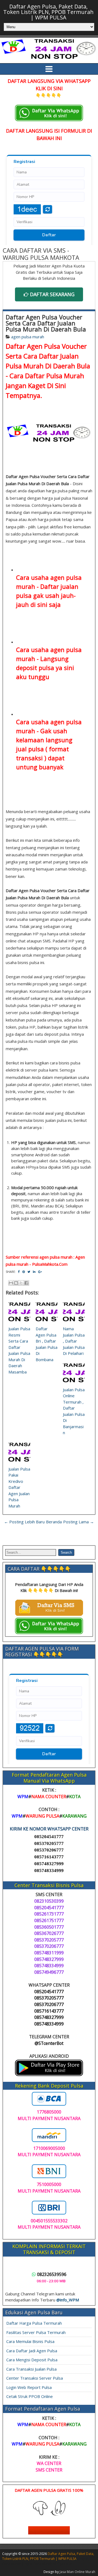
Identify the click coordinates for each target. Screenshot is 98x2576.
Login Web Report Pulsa (29, 2387)
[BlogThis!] (16, 1283)
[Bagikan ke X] (21, 1283)
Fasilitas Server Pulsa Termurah (36, 2332)
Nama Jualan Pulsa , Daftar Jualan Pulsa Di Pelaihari (74, 1341)
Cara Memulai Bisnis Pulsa (30, 2341)
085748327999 (49, 1864)
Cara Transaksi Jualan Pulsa (31, 2369)
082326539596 (52, 2274)
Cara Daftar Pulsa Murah (47, 376)
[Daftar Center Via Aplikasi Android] (49, 2074)
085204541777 (49, 1837)
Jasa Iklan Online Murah (77, 2572)
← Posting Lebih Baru (24, 1522)
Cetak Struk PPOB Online (30, 2396)
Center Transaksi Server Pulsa (35, 2378)
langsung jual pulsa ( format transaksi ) (44, 749)
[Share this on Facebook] (19, 1272)
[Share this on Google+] (40, 1272)
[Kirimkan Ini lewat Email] (11, 1283)
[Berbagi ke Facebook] (26, 1283)
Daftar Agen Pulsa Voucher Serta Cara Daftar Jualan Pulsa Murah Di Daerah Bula (46, 323)
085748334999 (49, 1871)
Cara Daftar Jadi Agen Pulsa (32, 2351)
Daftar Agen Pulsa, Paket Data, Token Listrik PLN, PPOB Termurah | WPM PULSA (48, 12)
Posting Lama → (79, 1522)
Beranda (54, 1522)
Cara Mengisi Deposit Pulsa (32, 2360)
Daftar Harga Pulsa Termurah (34, 2323)
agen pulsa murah (28, 337)
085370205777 (49, 1843)
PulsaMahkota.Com (50, 1264)
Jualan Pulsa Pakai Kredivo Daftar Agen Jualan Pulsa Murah (19, 1487)
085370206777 (49, 1850)
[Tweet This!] (29, 1272)
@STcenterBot (49, 2043)
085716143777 (49, 1857)
